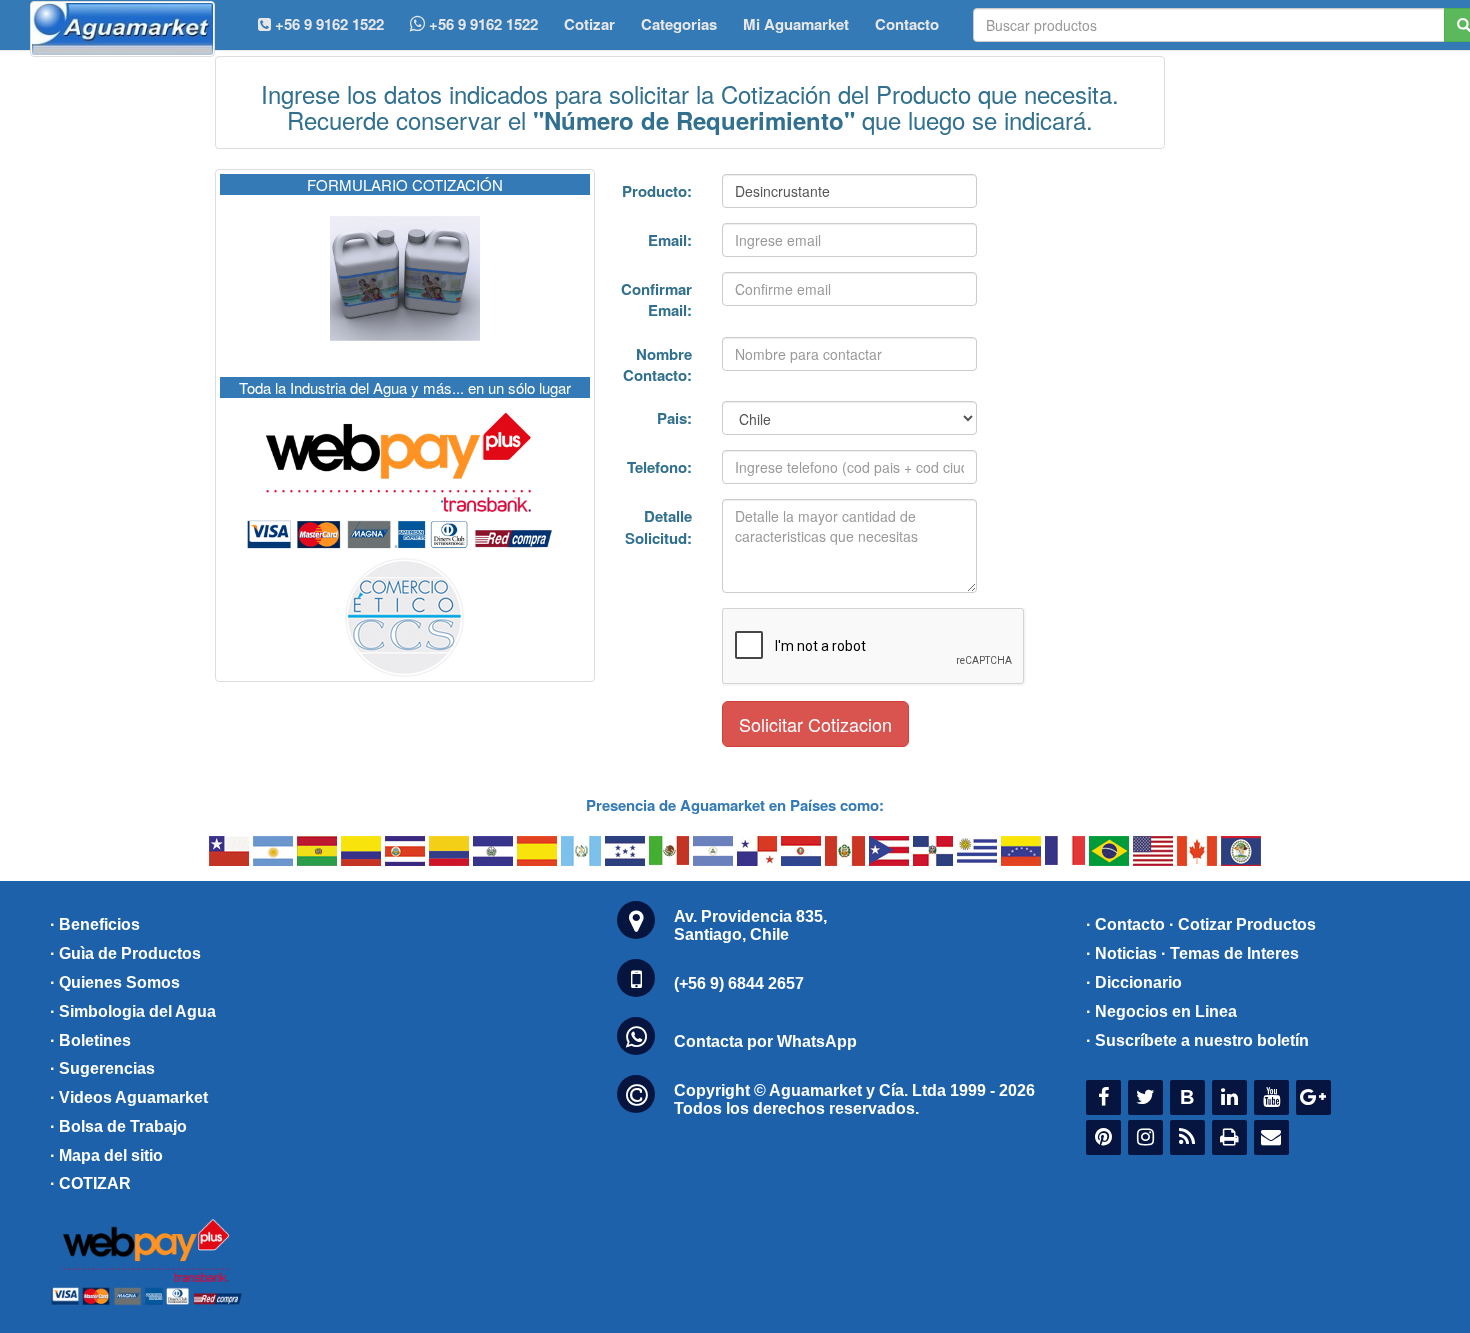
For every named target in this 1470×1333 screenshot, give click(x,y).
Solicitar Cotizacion (815, 724)
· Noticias (1121, 953)
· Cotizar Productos (1242, 924)
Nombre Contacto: (657, 364)
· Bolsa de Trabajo (118, 1126)
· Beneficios (95, 924)
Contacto (907, 24)
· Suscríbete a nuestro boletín (1197, 1040)
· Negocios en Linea (1161, 1011)
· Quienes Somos (115, 982)
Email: (670, 240)
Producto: (657, 191)
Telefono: (659, 467)
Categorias (679, 24)
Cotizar (589, 24)
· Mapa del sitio (106, 1155)
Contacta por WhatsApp (765, 1041)
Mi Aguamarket (796, 24)
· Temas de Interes (1230, 953)
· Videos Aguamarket (129, 1097)
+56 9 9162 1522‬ (327, 24)
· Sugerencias (102, 1068)
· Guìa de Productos (125, 953)
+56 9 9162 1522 (481, 24)
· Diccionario (1134, 982)
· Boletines (90, 1040)
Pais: (674, 418)
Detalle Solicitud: (658, 526)
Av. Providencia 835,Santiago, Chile (750, 925)
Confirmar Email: (656, 299)
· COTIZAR (90, 1183)
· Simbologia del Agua (133, 1011)
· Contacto (1125, 924)
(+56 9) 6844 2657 (739, 983)
